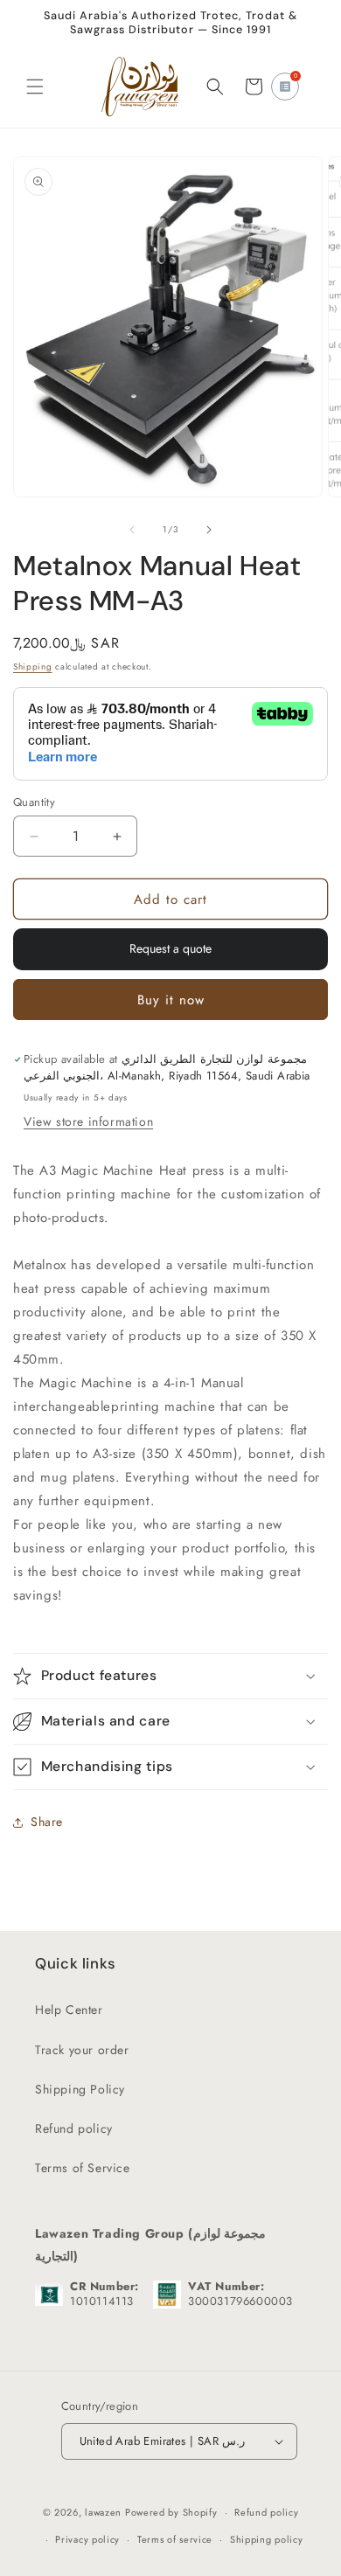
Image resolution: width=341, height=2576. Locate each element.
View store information (88, 1121)
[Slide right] (209, 530)
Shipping (33, 667)
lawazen (105, 2512)
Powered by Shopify (171, 2512)
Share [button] (47, 1822)
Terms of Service (83, 2168)
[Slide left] (132, 530)
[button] (35, 87)
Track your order (82, 2050)
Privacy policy (87, 2539)
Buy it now (171, 1000)
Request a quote (170, 948)
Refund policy (74, 2128)
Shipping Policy (80, 2089)
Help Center (69, 2010)
